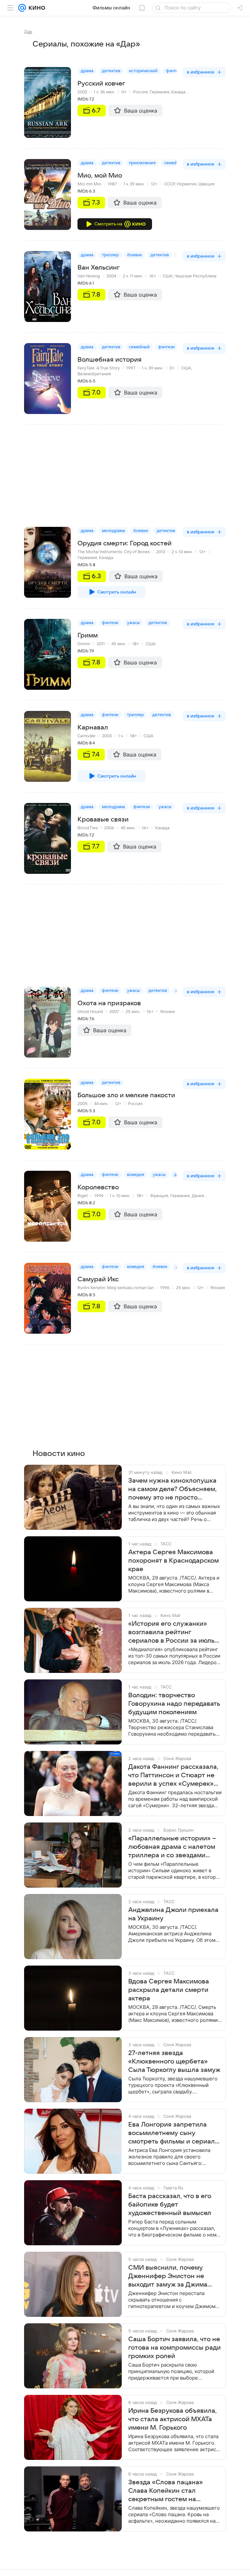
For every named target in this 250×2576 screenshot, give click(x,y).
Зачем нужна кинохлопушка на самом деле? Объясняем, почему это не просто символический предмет (173, 1489)
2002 (82, 92)
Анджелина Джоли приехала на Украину (173, 1914)
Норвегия (187, 184)
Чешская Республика (195, 276)
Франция (159, 1196)
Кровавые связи (103, 820)
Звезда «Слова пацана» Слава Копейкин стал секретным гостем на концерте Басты (166, 2491)
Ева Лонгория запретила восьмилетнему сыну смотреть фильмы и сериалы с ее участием (174, 2133)
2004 (111, 276)
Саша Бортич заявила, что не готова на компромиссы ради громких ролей (174, 2348)
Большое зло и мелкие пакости (126, 1095)
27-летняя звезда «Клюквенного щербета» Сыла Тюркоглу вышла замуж (174, 2062)
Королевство (98, 1187)
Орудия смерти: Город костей (125, 543)
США (168, 276)
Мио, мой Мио (100, 176)
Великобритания (94, 374)
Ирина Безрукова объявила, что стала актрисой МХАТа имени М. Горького (173, 2419)
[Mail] (22, 8)
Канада (178, 92)
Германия (160, 92)
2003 (107, 736)
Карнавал (93, 727)
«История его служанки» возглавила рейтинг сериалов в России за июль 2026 (171, 1633)
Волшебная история (110, 360)
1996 (165, 1288)
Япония (167, 1012)
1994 (99, 1196)
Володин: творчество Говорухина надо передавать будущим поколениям (174, 1704)
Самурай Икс (98, 1279)
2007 (114, 1012)
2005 (83, 1104)
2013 (161, 552)
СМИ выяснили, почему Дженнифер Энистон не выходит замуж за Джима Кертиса (168, 2276)
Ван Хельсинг (98, 268)
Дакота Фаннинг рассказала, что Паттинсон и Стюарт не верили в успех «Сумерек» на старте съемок (173, 1776)
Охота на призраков (109, 1003)
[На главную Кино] (36, 8)
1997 (131, 368)
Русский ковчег (101, 84)
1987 (112, 184)
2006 (109, 828)
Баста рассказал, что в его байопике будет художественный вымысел (170, 2205)
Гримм (88, 635)
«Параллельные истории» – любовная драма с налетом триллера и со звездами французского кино (172, 1847)
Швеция (206, 184)
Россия (140, 92)
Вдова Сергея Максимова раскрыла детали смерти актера (169, 1990)
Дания (198, 1196)
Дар (28, 32)
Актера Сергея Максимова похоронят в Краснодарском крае (174, 1561)
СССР (169, 184)
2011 (101, 644)
